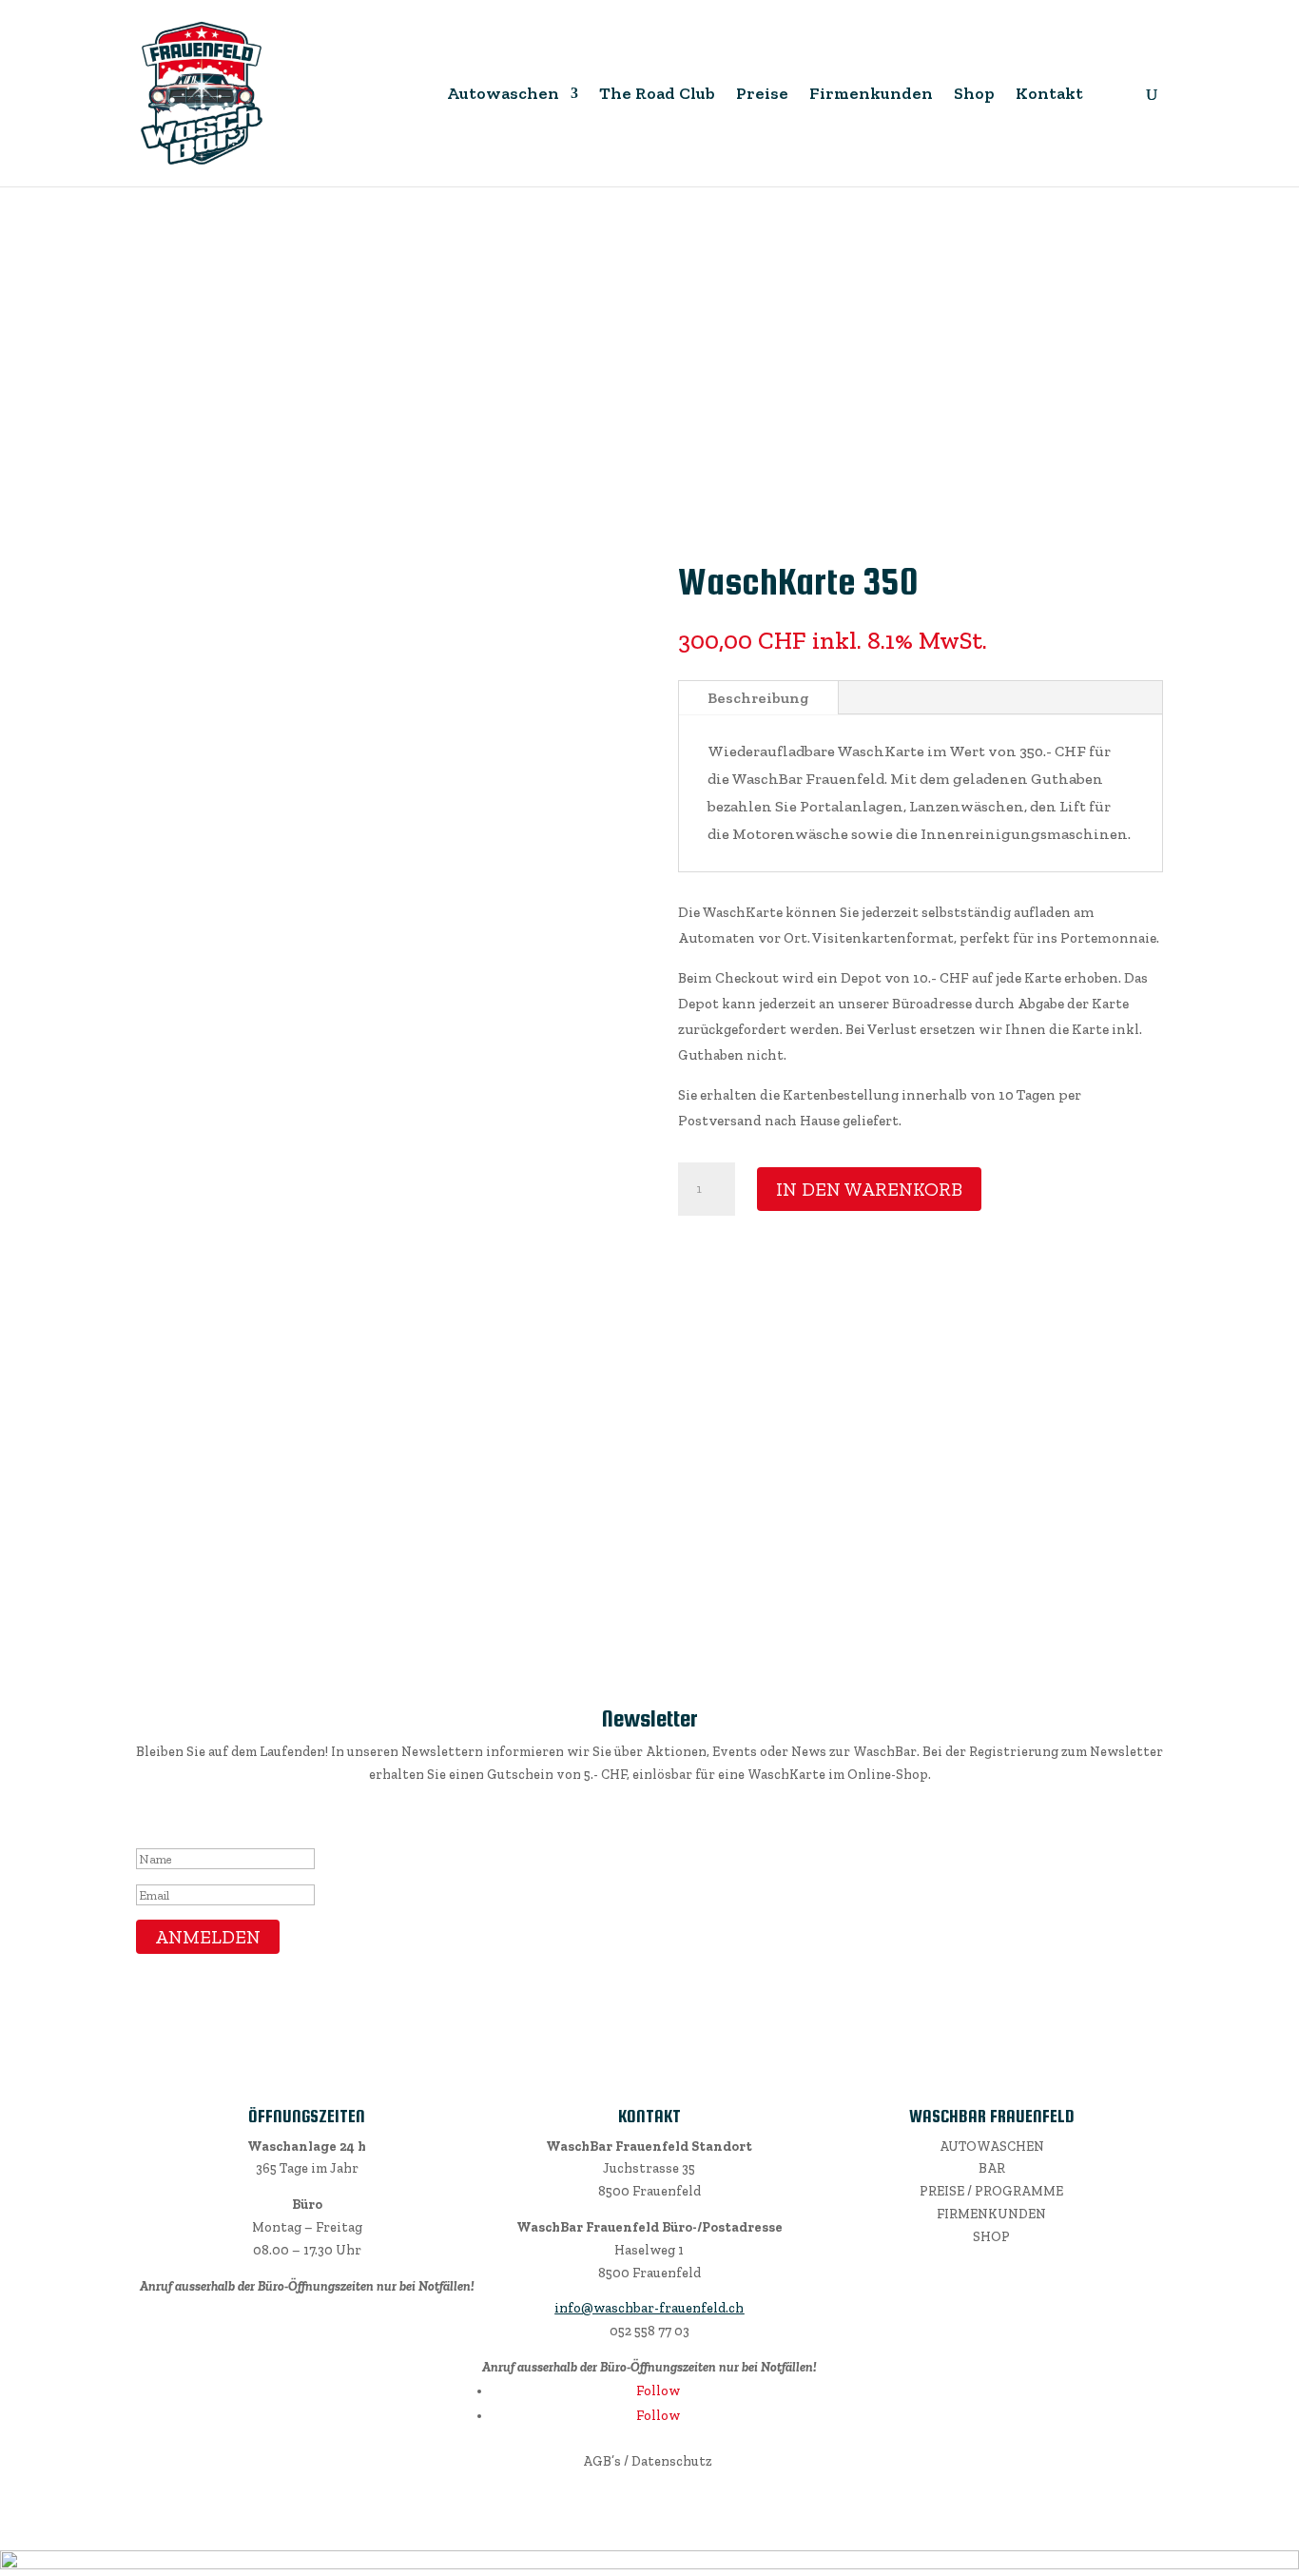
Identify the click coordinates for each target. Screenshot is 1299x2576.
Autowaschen (503, 95)
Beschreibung (758, 698)
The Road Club (657, 95)
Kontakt (1049, 95)
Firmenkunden (871, 95)
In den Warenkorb (869, 1189)
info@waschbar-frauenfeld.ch (649, 2308)
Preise (762, 95)
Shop (974, 95)
